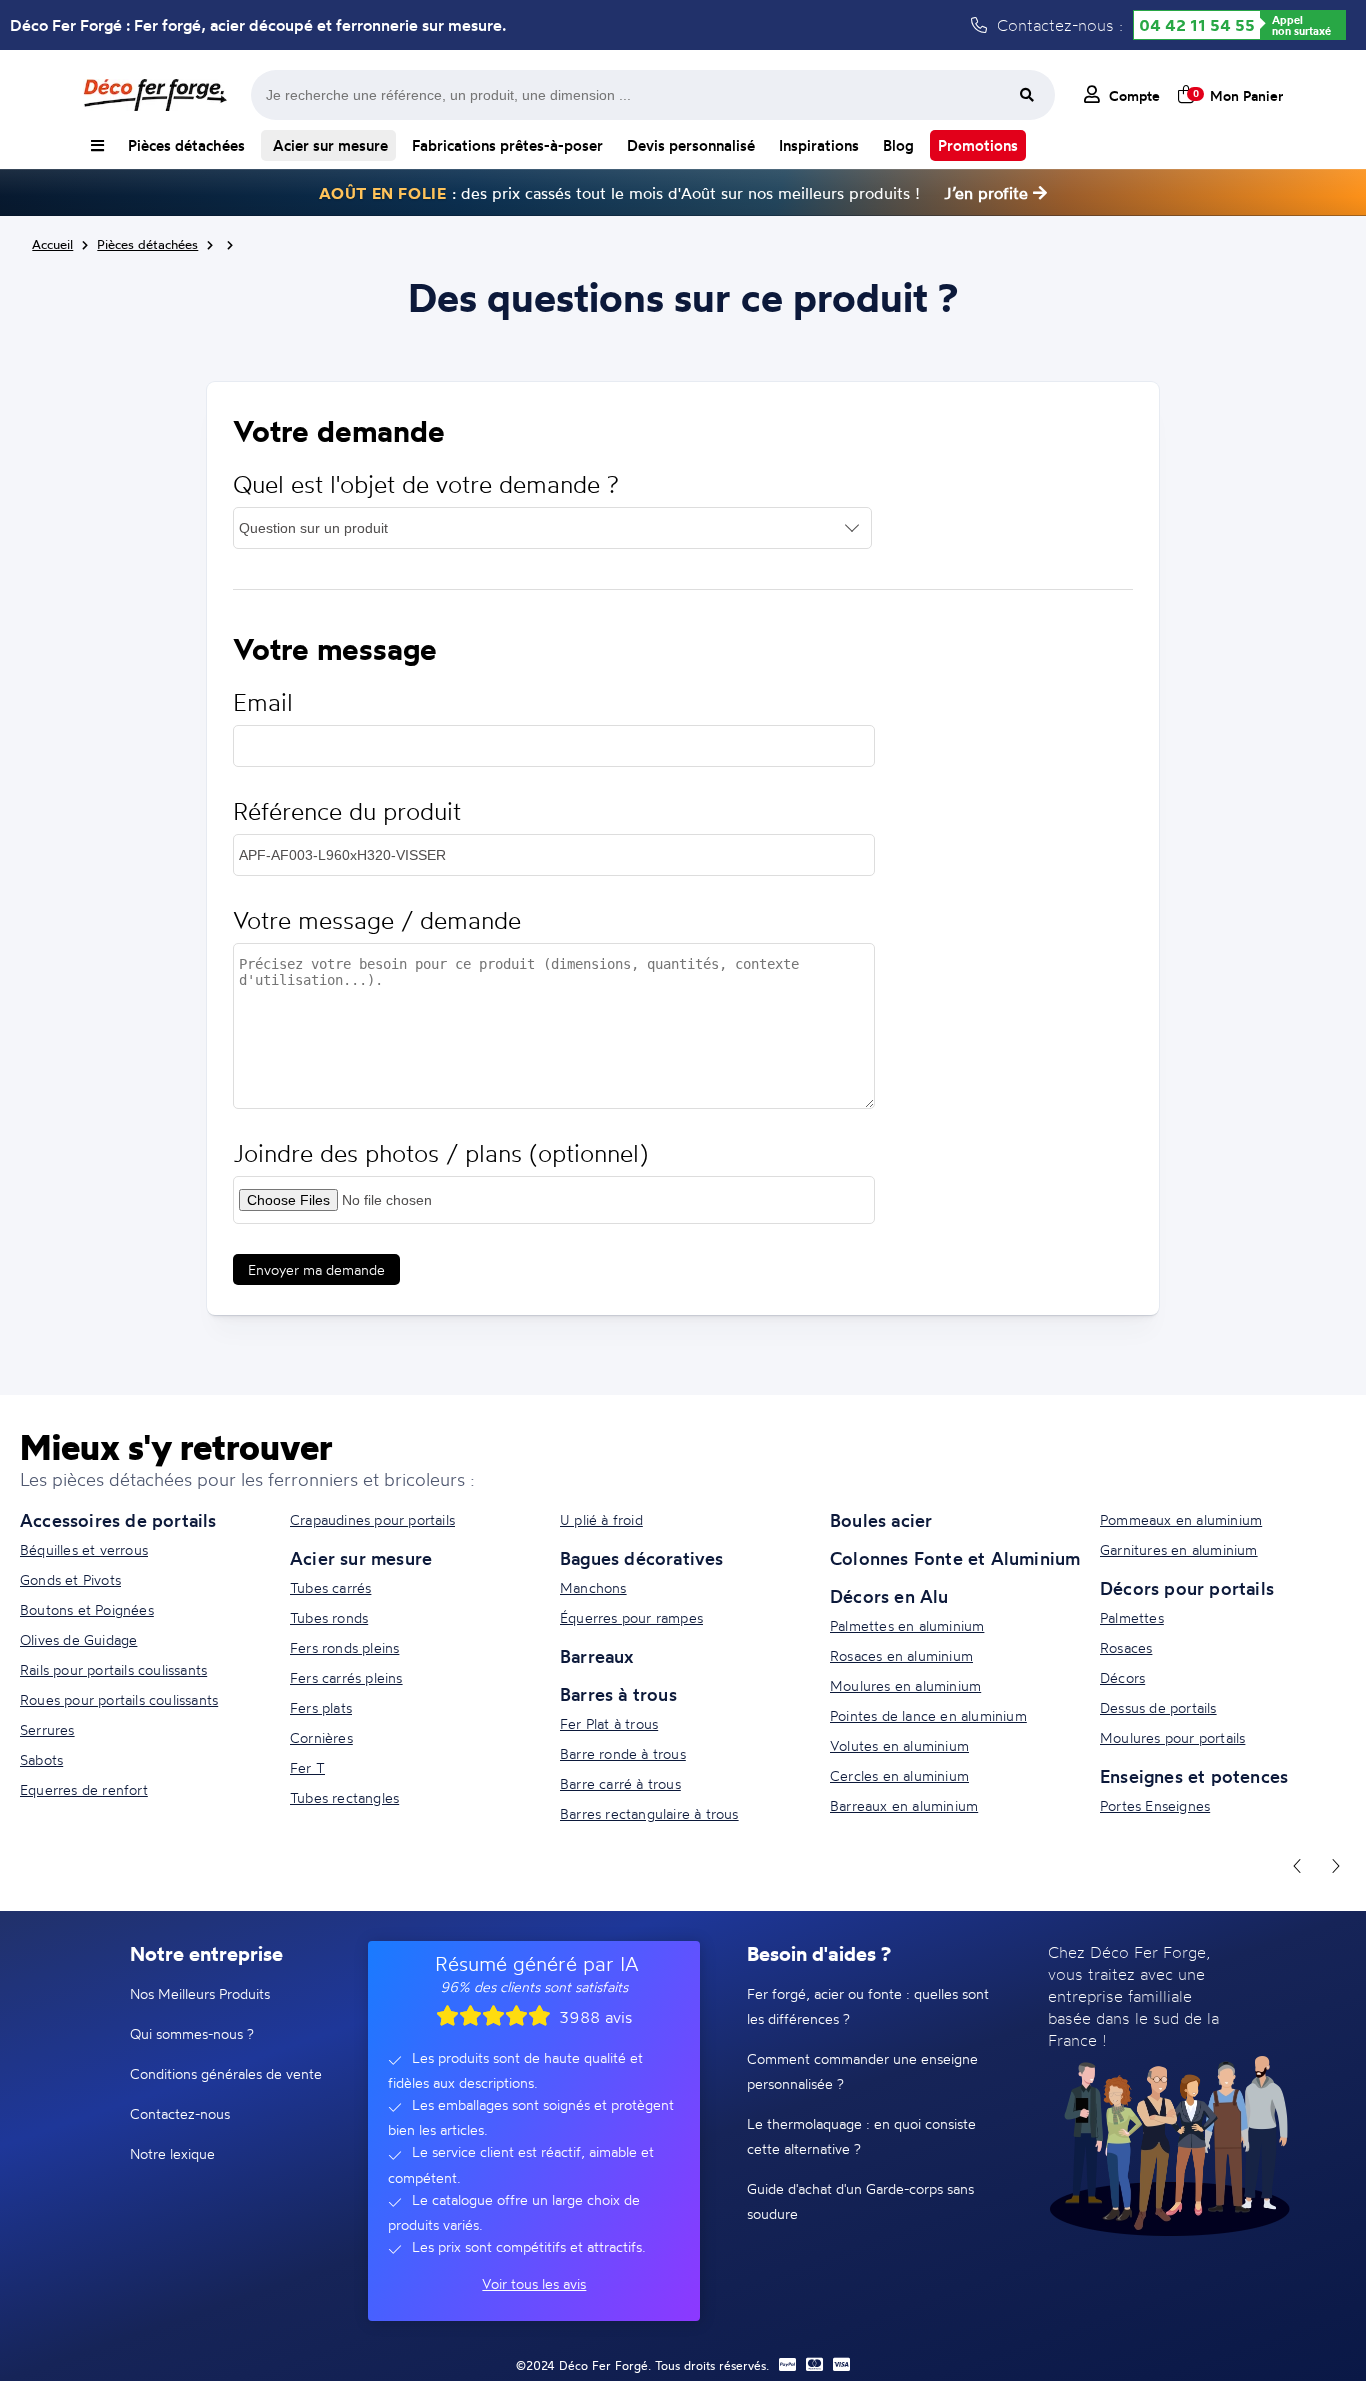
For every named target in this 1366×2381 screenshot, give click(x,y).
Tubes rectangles (344, 1797)
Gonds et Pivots (70, 1579)
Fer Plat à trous (609, 1723)
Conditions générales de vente (226, 2073)
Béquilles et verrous (84, 1549)
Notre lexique (172, 2153)
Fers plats (321, 1707)
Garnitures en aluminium (1179, 1549)
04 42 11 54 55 (1197, 25)
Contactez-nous (180, 2113)
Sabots (41, 1759)
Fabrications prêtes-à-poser (507, 145)
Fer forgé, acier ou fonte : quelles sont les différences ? (868, 2006)
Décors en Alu (889, 1596)
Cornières (321, 1737)
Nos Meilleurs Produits (200, 1993)
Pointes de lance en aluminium (928, 1715)
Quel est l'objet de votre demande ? (426, 484)
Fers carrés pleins (346, 1677)
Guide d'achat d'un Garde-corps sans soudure (860, 2201)
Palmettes (1132, 1617)
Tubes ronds (329, 1617)
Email (263, 702)
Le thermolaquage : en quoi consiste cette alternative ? (861, 2136)
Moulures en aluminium (905, 1685)
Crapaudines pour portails (372, 1519)
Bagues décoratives (642, 1558)
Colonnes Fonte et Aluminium (955, 1558)
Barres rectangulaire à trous (649, 1813)
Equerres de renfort (84, 1789)
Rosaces (1126, 1647)
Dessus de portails (1158, 1707)
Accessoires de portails (118, 1520)
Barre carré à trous (620, 1783)
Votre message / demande (377, 920)
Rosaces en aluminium (901, 1655)
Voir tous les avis (534, 2283)
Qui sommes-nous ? (192, 2033)
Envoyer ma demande (316, 1269)
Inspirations (819, 145)
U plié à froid (601, 1519)
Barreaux (597, 1656)
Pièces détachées (186, 145)
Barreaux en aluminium (904, 1805)
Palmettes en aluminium (907, 1625)
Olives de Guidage (78, 1639)
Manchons (593, 1587)
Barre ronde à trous (623, 1753)
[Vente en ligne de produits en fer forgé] (155, 95)
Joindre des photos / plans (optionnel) (440, 1153)
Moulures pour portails (1172, 1737)
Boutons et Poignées (87, 1609)
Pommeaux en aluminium (1181, 1519)
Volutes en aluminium (899, 1745)
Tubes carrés (330, 1587)
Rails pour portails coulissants (113, 1669)
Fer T (307, 1767)
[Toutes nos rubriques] (97, 145)
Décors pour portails (1187, 1588)
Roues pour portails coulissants (119, 1699)
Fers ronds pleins (344, 1647)
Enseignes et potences (1194, 1776)
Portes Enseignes (1155, 1805)
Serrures (47, 1729)
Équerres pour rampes (631, 1617)
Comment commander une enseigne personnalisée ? (862, 2071)
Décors (1122, 1677)
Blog (898, 145)
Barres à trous (618, 1694)
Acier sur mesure (328, 145)
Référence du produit (347, 811)
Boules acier (881, 1520)
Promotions (978, 145)
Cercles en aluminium (899, 1775)
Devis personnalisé (691, 145)
